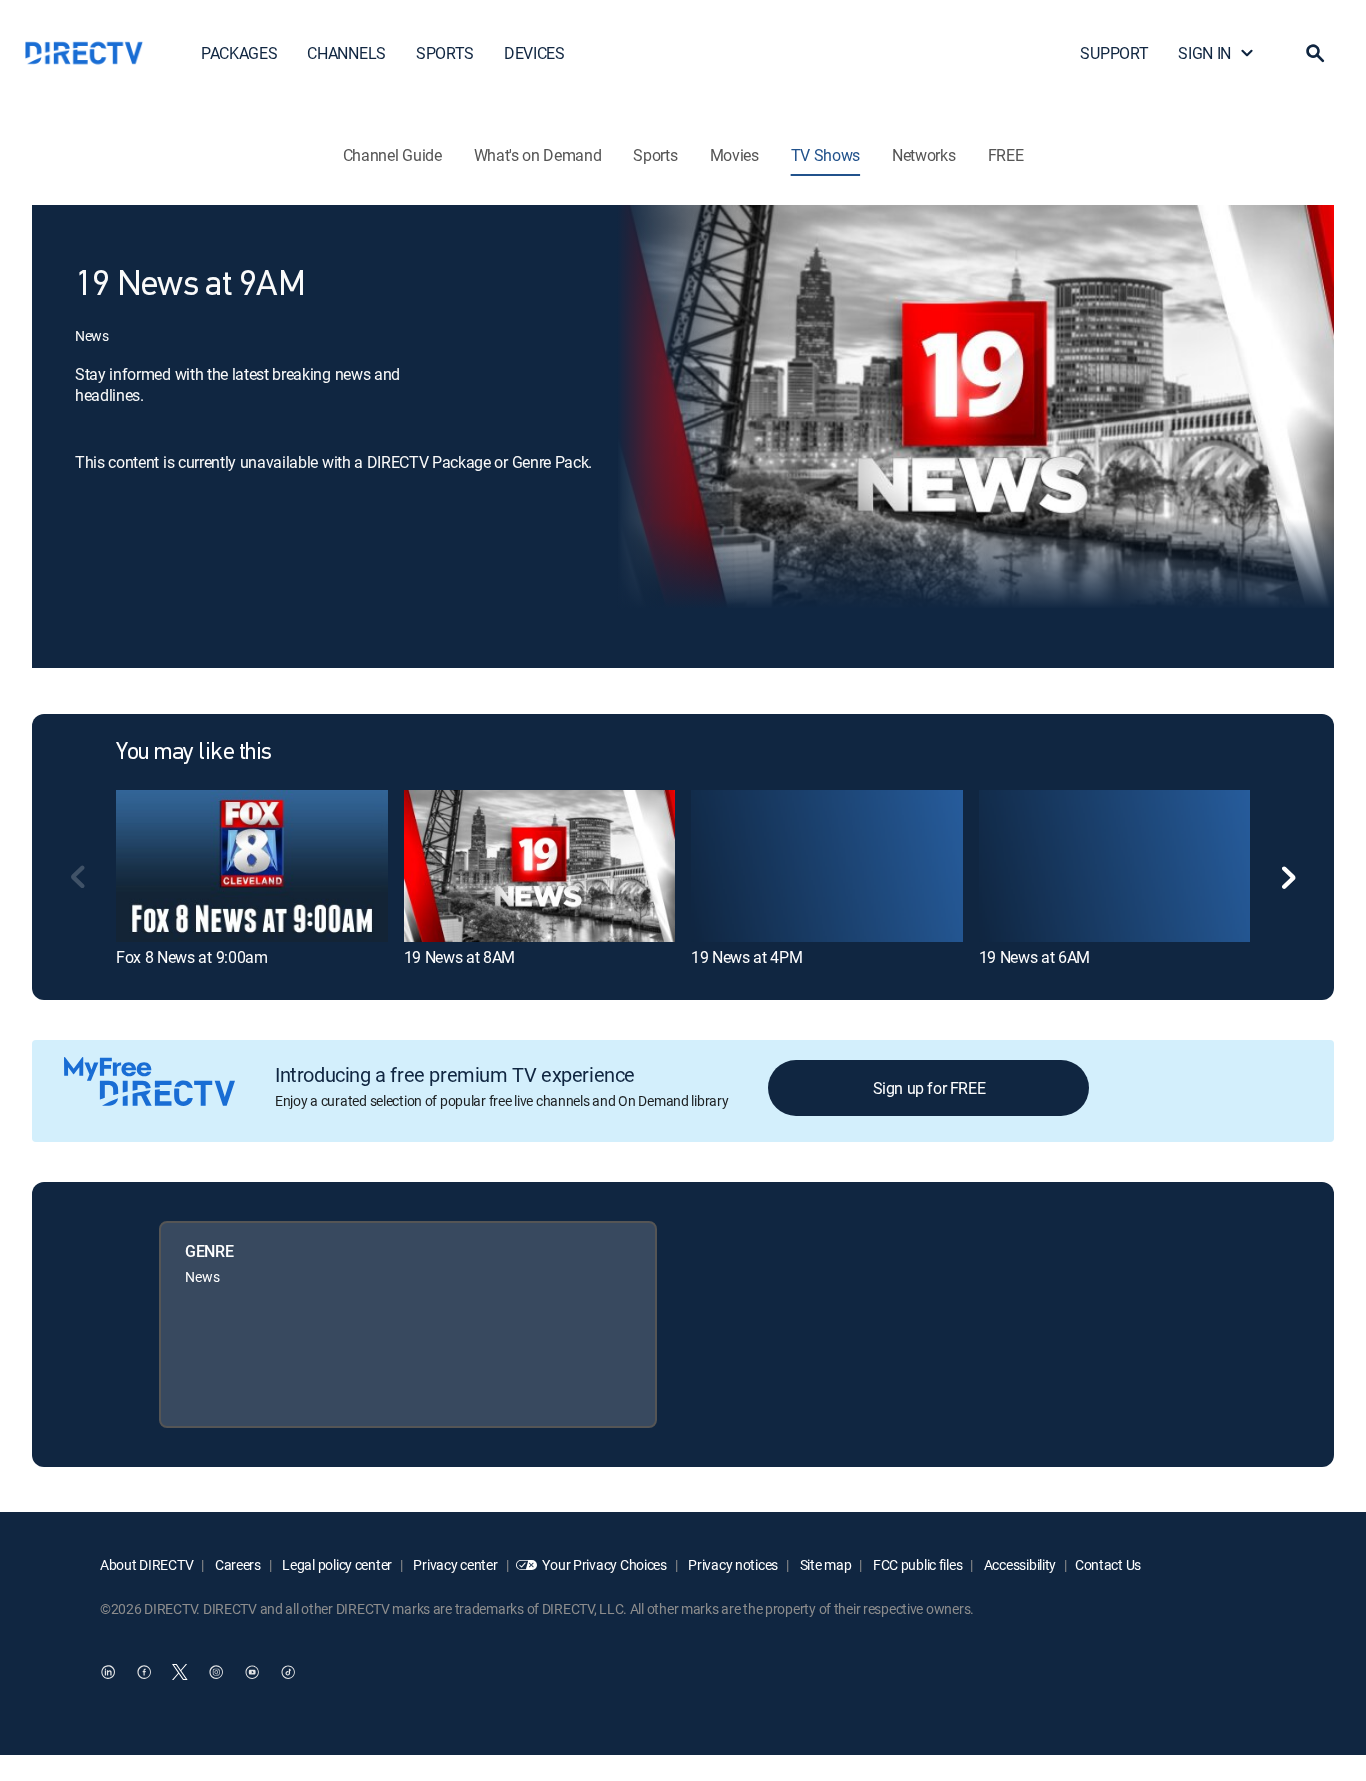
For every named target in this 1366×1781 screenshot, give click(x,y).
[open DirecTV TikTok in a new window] (288, 1672)
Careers (236, 1564)
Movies (734, 155)
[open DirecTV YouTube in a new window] (252, 1672)
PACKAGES (239, 53)
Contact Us (1108, 1564)
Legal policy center (336, 1564)
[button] (1315, 53)
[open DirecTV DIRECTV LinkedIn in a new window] (108, 1672)
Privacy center (454, 1564)
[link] (252, 866)
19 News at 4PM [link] (747, 957)
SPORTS (445, 53)
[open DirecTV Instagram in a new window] (216, 1672)
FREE (1006, 155)
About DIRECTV (146, 1564)
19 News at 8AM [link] (460, 957)
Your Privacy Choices (604, 1564)
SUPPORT (1114, 53)
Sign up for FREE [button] (929, 1088)
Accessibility (1018, 1564)
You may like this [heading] (194, 753)
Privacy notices (732, 1564)
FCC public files (916, 1564)
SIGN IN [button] (1204, 53)
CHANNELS (346, 53)
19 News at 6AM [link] (1035, 957)
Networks (923, 155)
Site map (824, 1564)
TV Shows (825, 155)
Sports (655, 155)
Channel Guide (392, 155)
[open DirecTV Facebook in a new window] (144, 1672)
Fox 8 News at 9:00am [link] (192, 957)
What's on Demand (538, 155)
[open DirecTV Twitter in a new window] (180, 1672)
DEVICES (534, 53)
